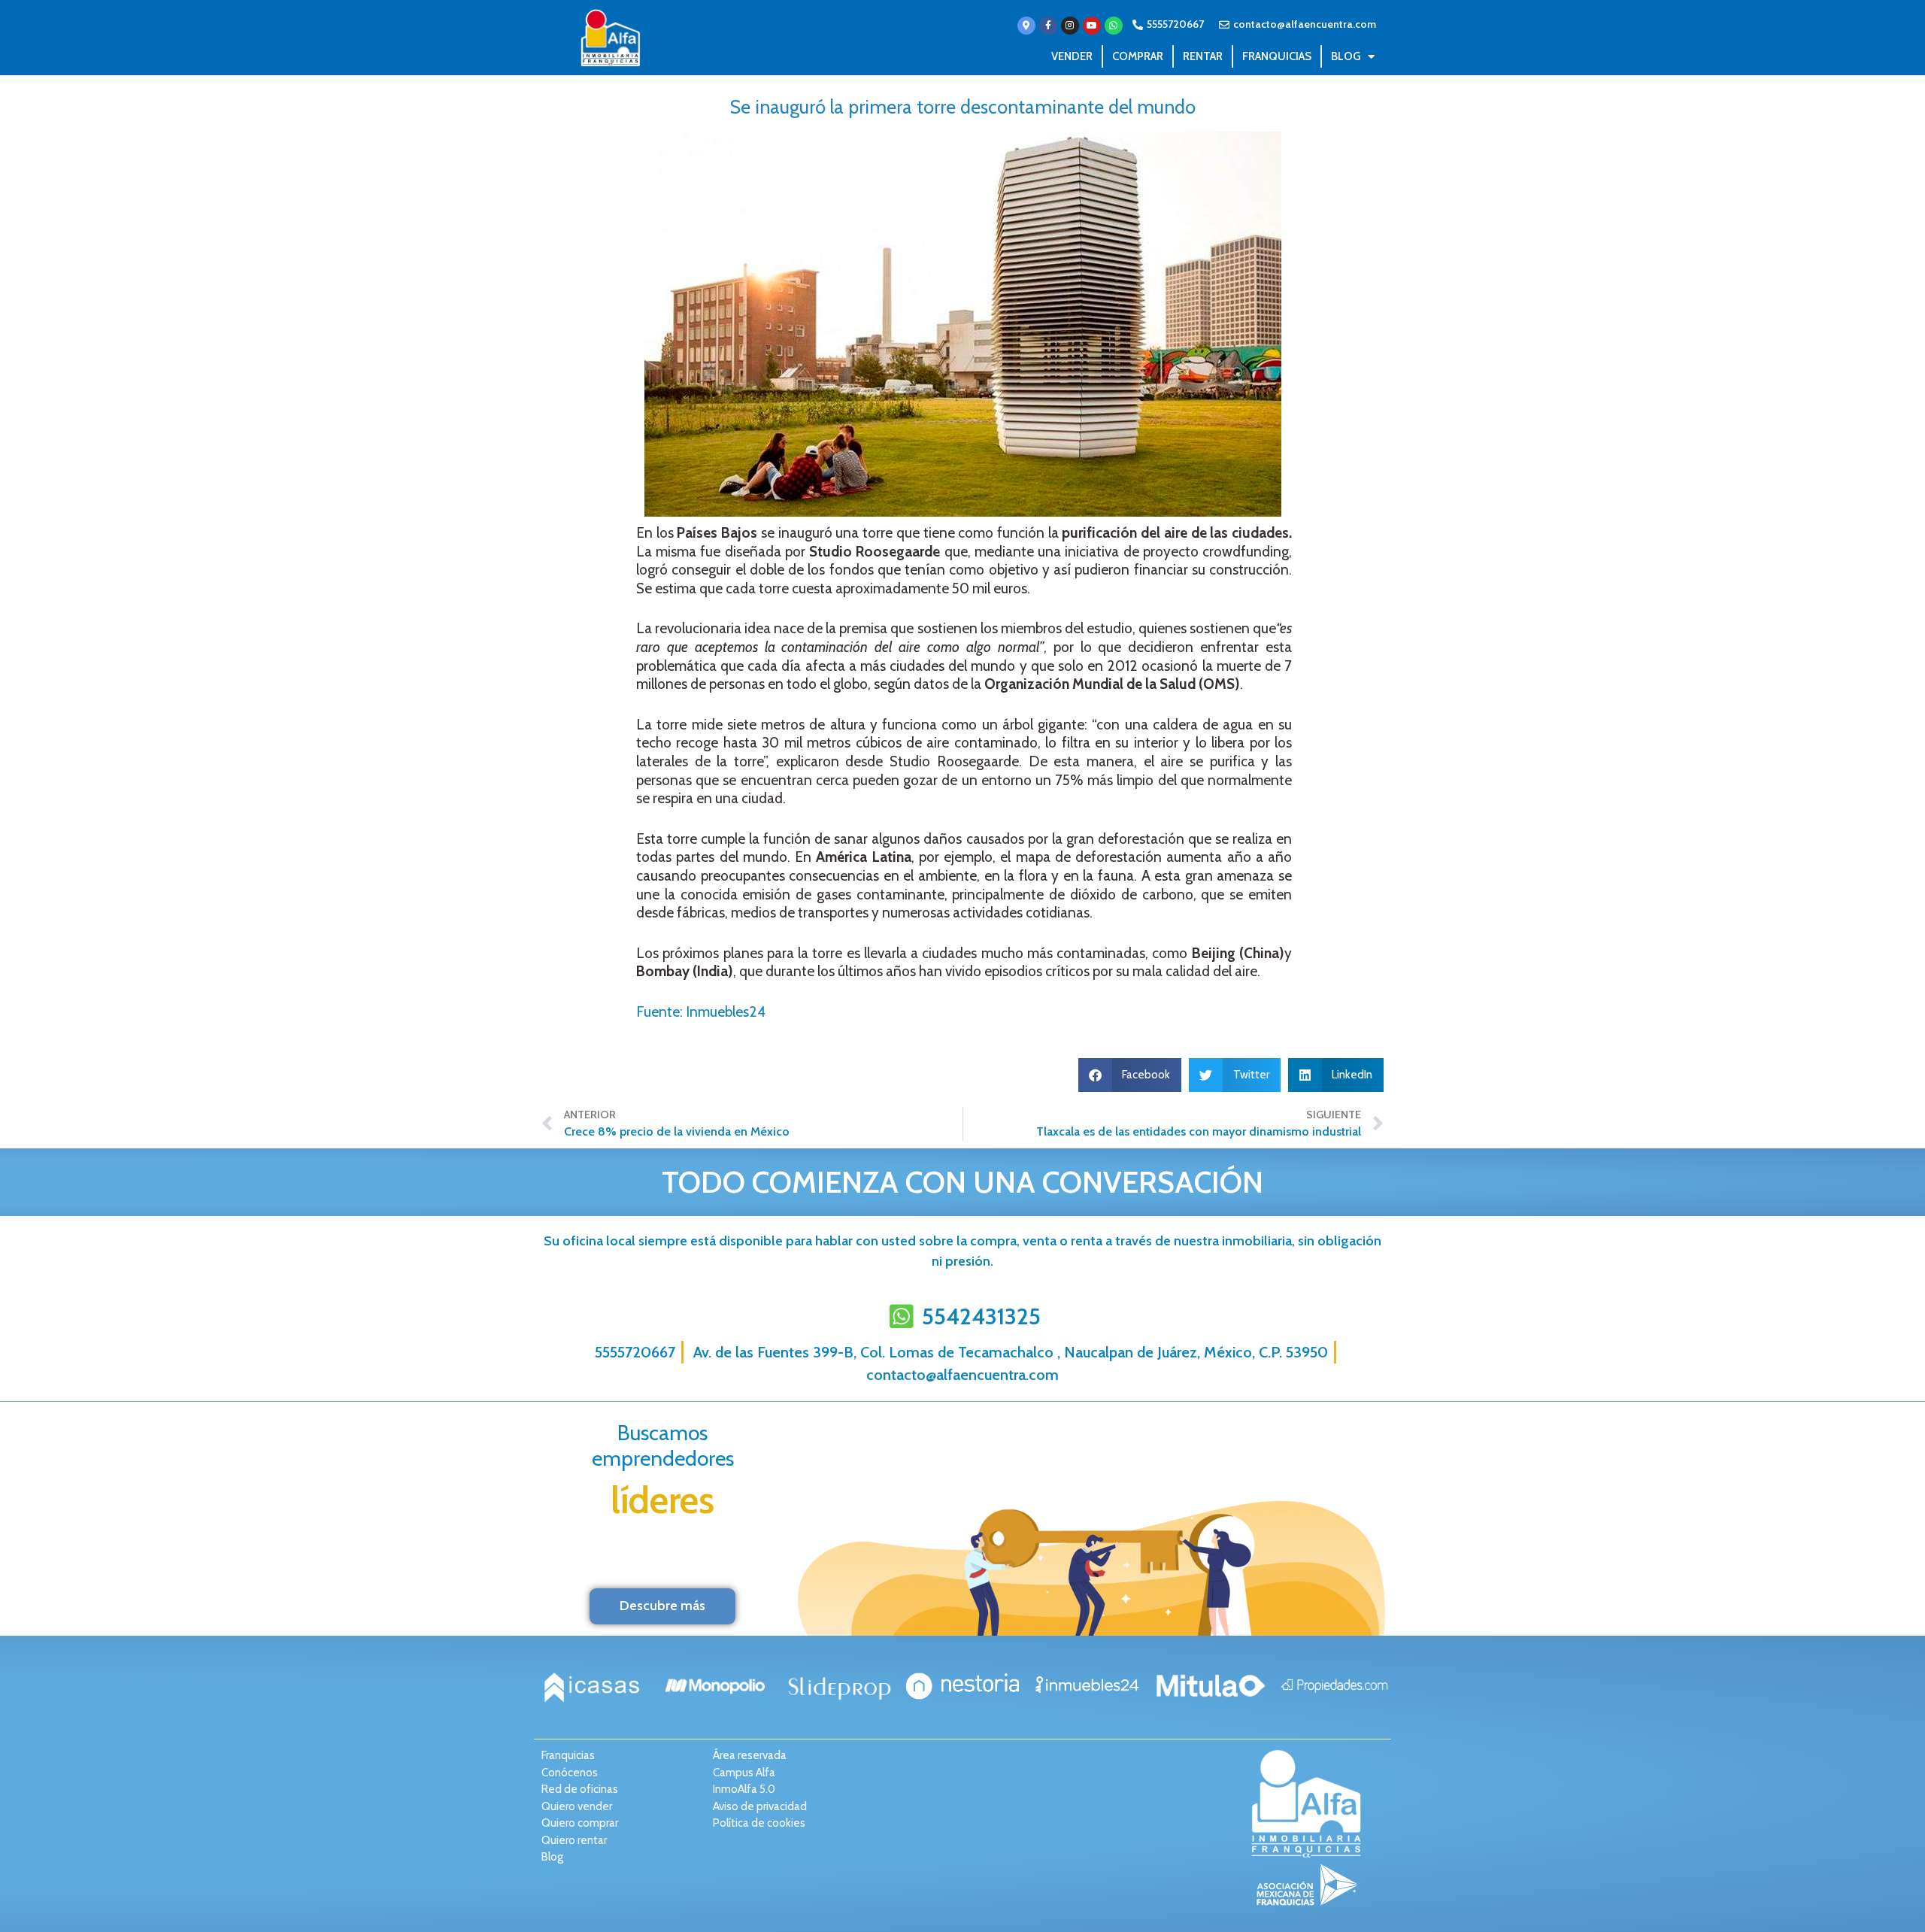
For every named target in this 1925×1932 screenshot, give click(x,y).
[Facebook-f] (1048, 26)
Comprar (1138, 56)
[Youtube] (1092, 26)
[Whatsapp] (1114, 26)
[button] (1130, 1075)
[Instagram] (1070, 26)
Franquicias (1277, 56)
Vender (1072, 56)
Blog (1346, 56)
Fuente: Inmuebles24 (701, 1012)
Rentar (1203, 56)
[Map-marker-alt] (1026, 26)
